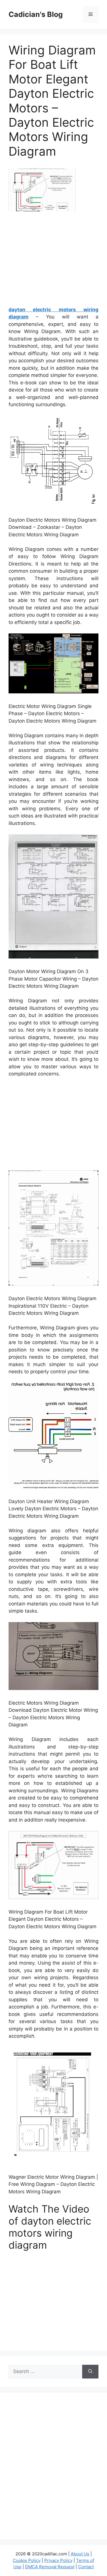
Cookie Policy (27, 2560)
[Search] (90, 2372)
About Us (80, 2554)
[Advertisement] (56, 261)
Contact (86, 2567)
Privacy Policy (58, 2560)
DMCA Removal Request (50, 2567)
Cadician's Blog (36, 14)
